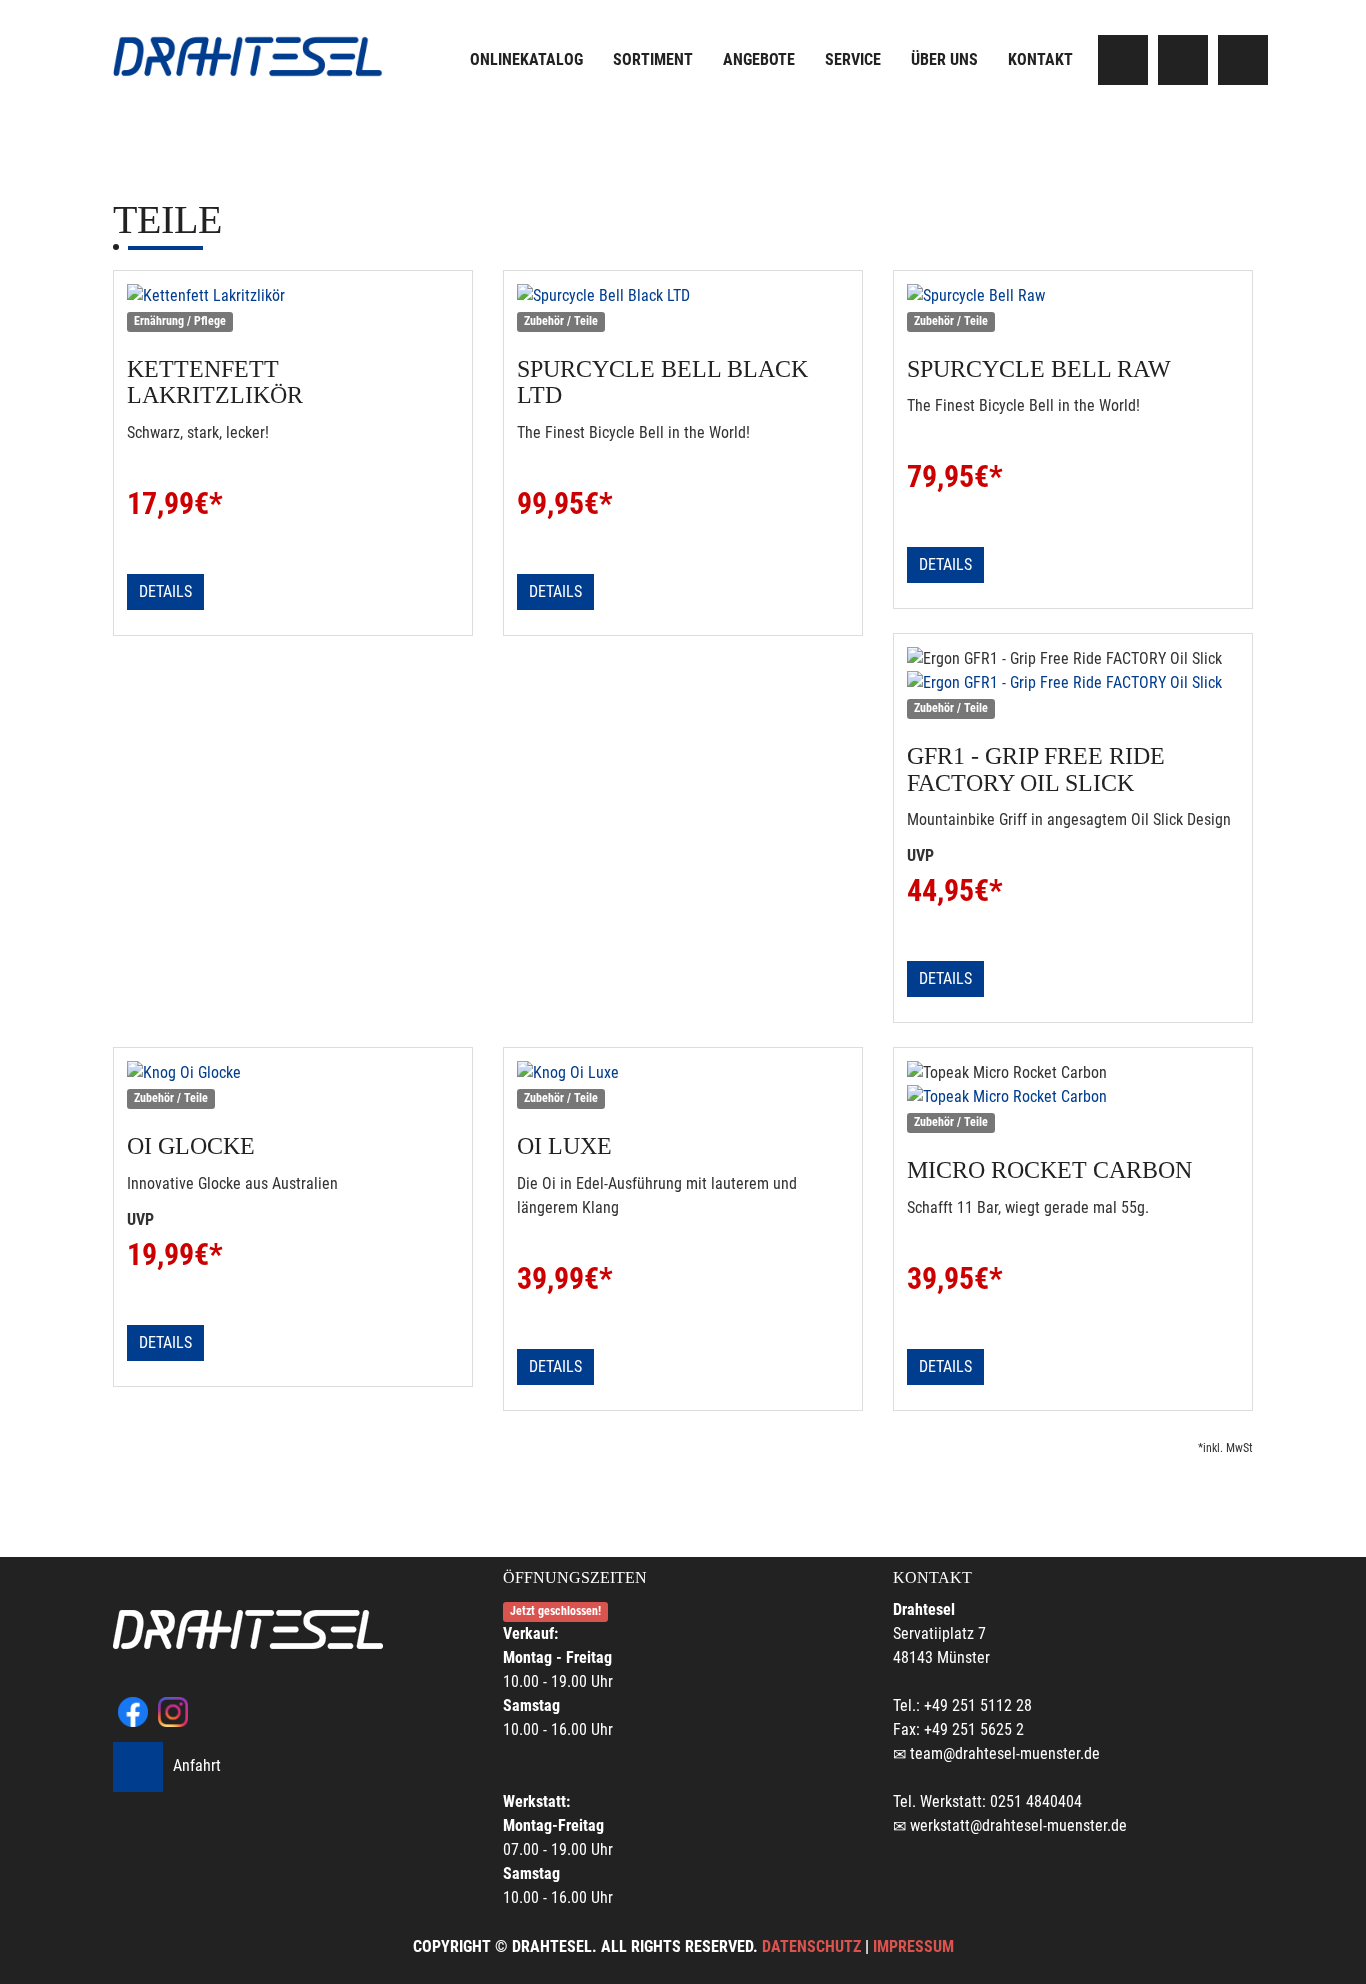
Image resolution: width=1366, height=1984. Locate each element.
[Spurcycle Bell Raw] (1073, 296)
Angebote (759, 59)
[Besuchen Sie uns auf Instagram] (1183, 60)
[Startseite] (248, 56)
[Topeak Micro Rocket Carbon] (1073, 1097)
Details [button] (165, 591)
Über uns (944, 59)
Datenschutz (811, 1946)
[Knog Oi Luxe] (683, 1073)
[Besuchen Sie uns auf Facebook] (1123, 60)
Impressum (913, 1946)
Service (853, 59)
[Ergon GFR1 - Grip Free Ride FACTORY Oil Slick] (1073, 683)
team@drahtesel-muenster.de (1005, 1753)
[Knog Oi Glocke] (293, 1073)
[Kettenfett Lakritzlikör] (293, 296)
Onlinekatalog (526, 59)
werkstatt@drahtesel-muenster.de (1018, 1825)
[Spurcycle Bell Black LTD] (683, 296)
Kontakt (1040, 59)
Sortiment (653, 59)
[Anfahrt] (1243, 60)
